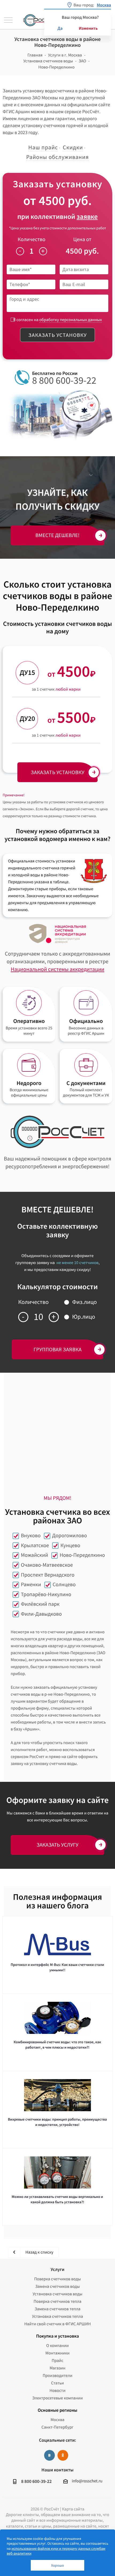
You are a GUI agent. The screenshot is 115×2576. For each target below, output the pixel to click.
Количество (32, 239)
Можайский (34, 1555)
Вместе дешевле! (58, 535)
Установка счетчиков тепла (58, 2316)
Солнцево (64, 1584)
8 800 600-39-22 (64, 380)
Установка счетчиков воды (57, 2294)
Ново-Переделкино (82, 1555)
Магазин (57, 2368)
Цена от (82, 239)
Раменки (31, 1584)
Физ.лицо (85, 1302)
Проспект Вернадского (48, 1575)
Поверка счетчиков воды (58, 2279)
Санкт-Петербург (57, 2427)
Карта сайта (73, 2509)
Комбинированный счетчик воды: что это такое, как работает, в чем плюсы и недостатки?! (57, 2045)
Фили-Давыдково (41, 1614)
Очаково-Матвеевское (47, 1565)
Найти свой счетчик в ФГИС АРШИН (58, 2324)
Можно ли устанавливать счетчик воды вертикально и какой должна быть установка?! (57, 2199)
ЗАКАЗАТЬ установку (57, 772)
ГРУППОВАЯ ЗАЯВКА (57, 1349)
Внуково (31, 1536)
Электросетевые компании (57, 2398)
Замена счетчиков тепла (57, 2309)
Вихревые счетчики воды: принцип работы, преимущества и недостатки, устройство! (57, 2122)
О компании (57, 2346)
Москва (57, 2420)
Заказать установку (57, 335)
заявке (87, 217)
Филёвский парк (40, 1604)
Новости (57, 2391)
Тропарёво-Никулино (46, 1594)
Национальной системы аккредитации (57, 969)
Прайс (57, 2361)
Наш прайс (43, 147)
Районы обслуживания (57, 157)
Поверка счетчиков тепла (58, 2301)
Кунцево (70, 1545)
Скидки (73, 147)
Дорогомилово (70, 1536)
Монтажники (57, 2353)
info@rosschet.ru (87, 2481)
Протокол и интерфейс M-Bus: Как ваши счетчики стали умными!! (57, 1967)
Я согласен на (57, 320)
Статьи (57, 2383)
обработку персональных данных (71, 320)
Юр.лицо (84, 1317)
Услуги (57, 2269)
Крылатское (35, 1545)
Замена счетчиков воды (58, 2286)
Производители (57, 2376)
